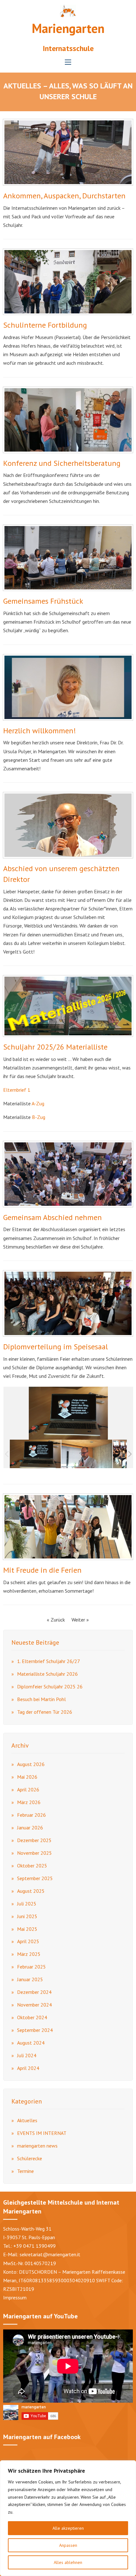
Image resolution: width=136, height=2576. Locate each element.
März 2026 (29, 1802)
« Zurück (56, 1620)
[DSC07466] (87, 1454)
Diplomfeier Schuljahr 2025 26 (50, 1686)
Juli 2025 (27, 1904)
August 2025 (31, 1891)
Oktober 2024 (32, 2017)
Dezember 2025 (34, 1840)
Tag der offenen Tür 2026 (45, 1712)
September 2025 (35, 1878)
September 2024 (35, 2030)
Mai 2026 (27, 1777)
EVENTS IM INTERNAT (42, 2133)
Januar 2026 (30, 1828)
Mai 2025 (27, 1929)
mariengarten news (37, 2146)
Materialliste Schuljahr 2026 (47, 1674)
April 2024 (28, 2068)
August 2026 (31, 1764)
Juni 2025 (27, 1916)
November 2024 (34, 2005)
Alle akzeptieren (68, 2528)
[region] (68, 2518)
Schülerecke (30, 2158)
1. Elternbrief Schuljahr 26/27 (49, 1661)
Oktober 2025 (32, 1866)
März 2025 (29, 1954)
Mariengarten (68, 28)
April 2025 (28, 1941)
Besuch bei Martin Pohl (41, 1699)
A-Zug (38, 1103)
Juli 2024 (27, 2055)
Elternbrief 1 (17, 1090)
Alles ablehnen (68, 2562)
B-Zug (39, 1117)
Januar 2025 (30, 1979)
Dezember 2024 (34, 1992)
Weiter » (80, 1620)
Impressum (15, 2297)
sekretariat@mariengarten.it (50, 2254)
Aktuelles (27, 2120)
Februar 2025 (31, 1967)
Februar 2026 (31, 1815)
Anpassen (68, 2545)
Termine (25, 2171)
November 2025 (34, 1853)
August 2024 (31, 2043)
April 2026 (28, 1789)
